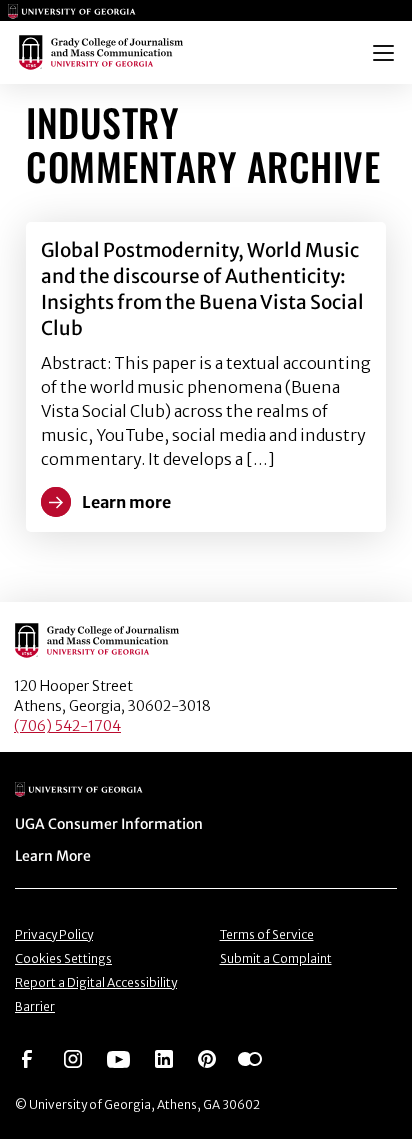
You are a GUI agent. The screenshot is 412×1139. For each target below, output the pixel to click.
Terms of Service (267, 934)
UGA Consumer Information (109, 824)
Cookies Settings (63, 958)
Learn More (53, 856)
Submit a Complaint (276, 958)
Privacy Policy (54, 934)
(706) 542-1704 (67, 726)
